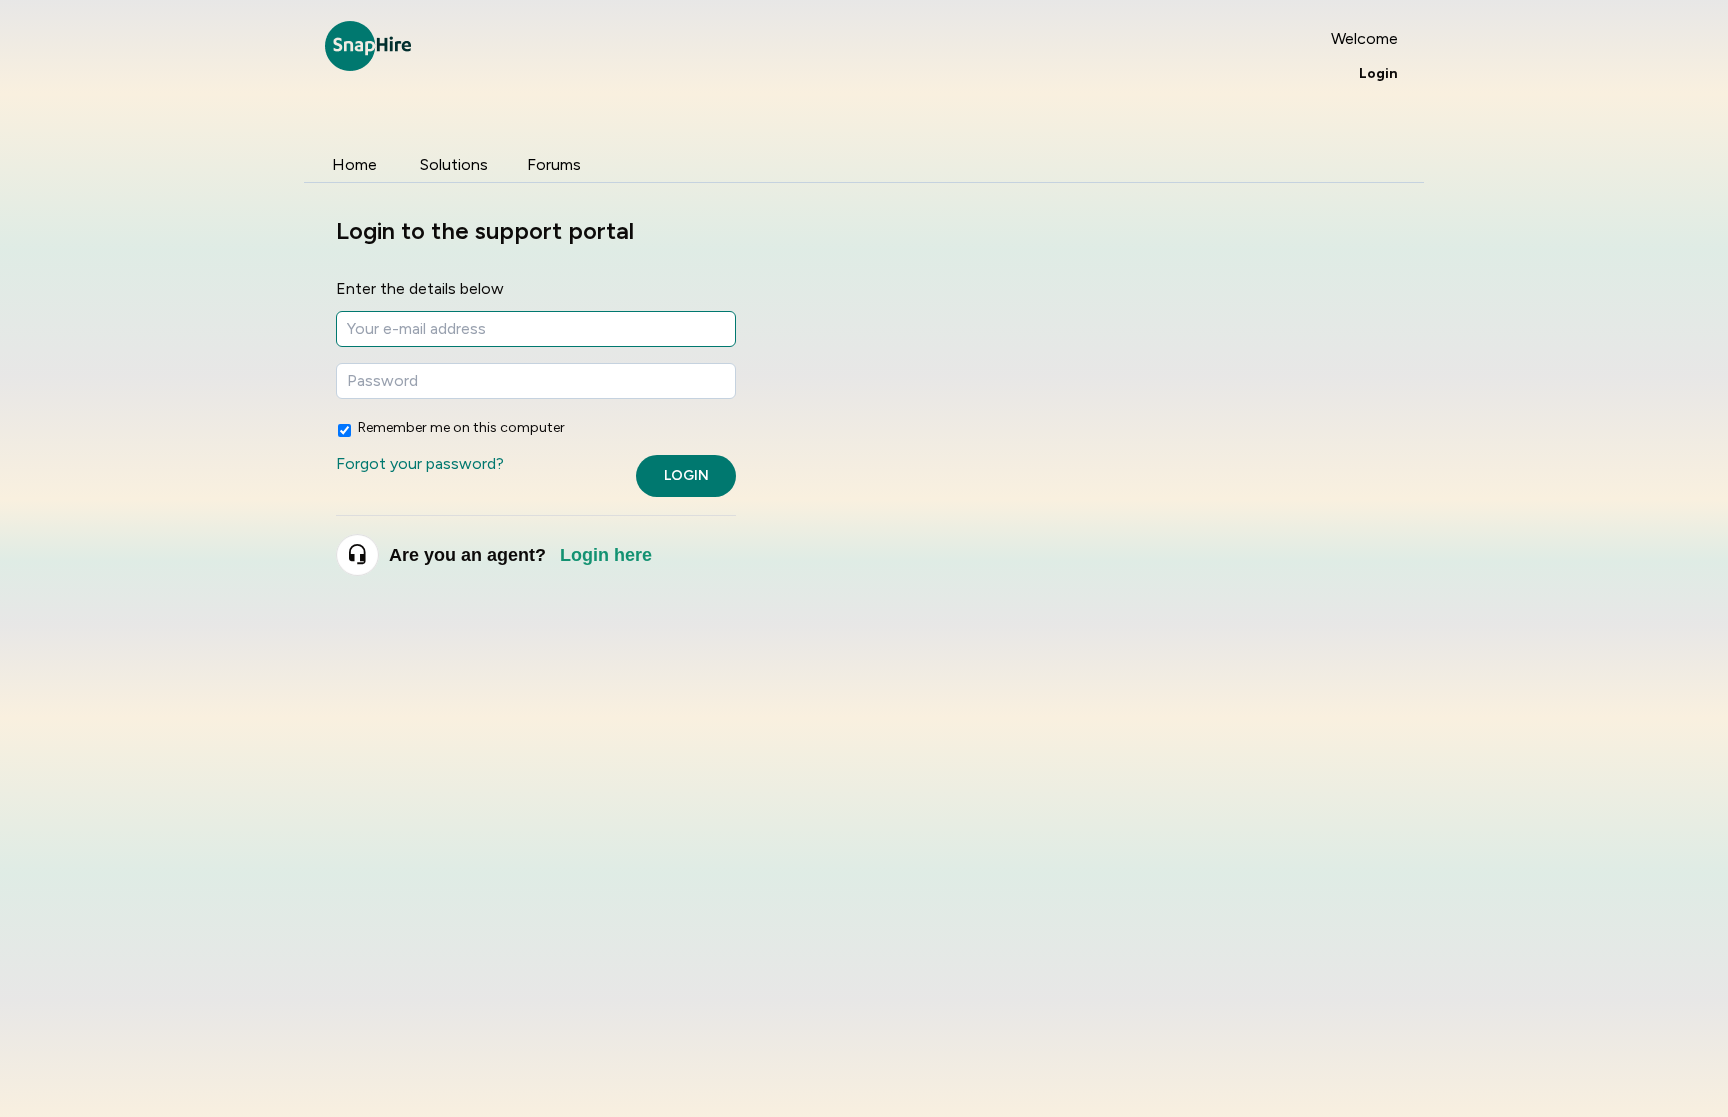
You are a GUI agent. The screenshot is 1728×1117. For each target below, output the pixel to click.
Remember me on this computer (461, 427)
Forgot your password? (420, 463)
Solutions (454, 164)
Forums (554, 164)
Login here (606, 555)
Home (354, 164)
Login (686, 475)
